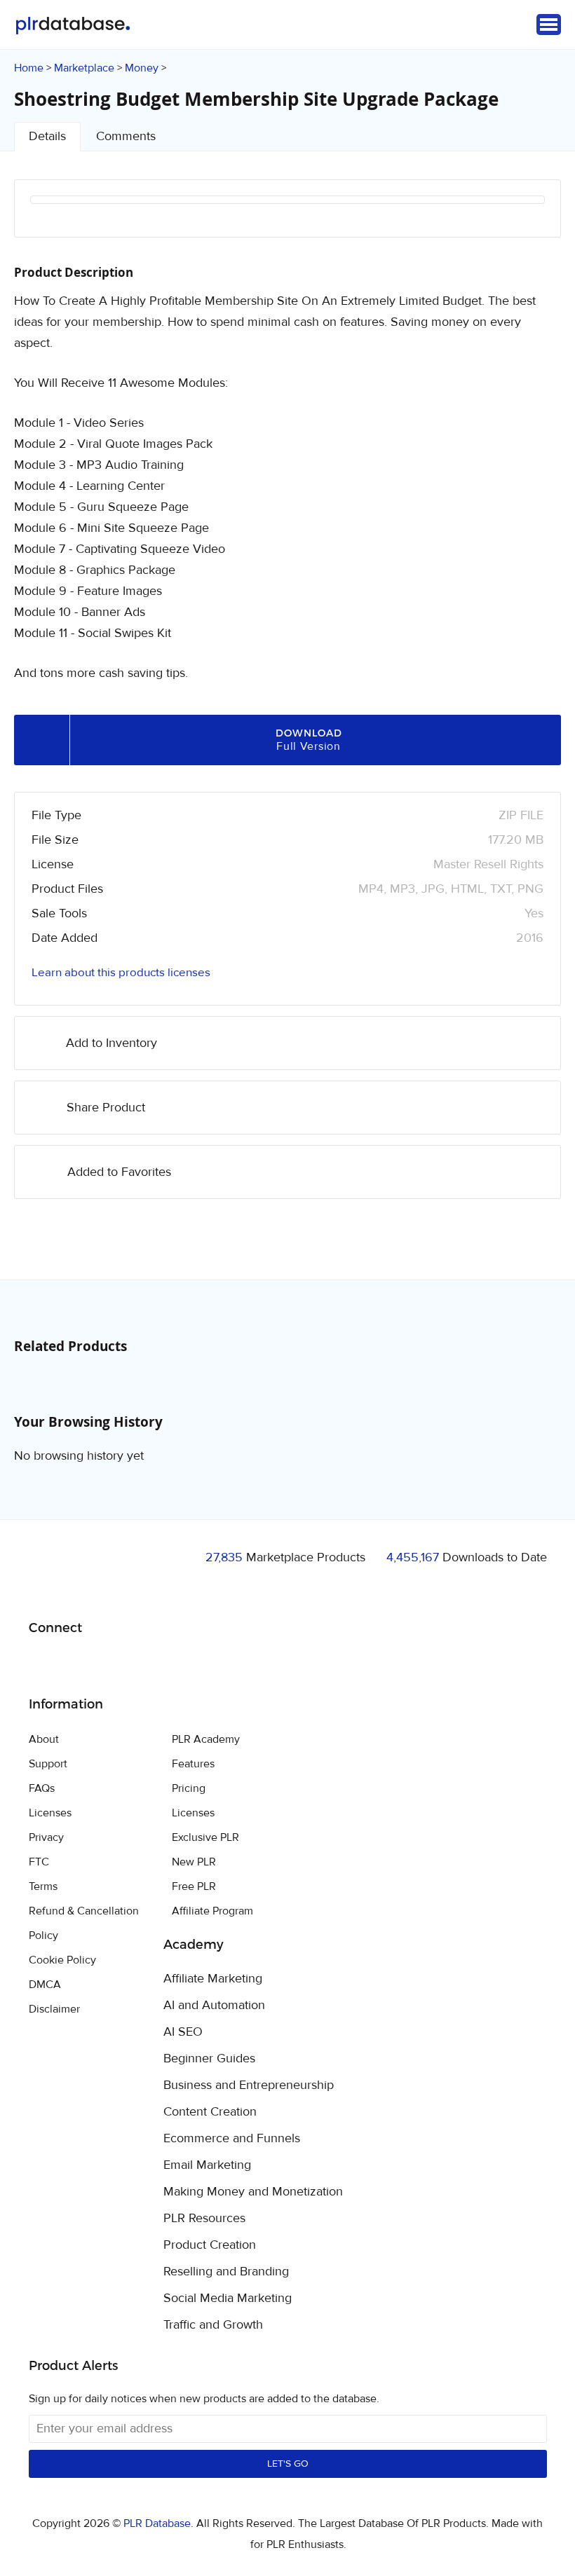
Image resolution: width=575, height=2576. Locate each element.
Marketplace (84, 68)
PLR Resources (204, 2219)
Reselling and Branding (226, 2272)
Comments (126, 136)
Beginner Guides (209, 2059)
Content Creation (210, 2112)
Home (29, 68)
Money (142, 68)
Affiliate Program (212, 1911)
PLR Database (73, 26)
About (44, 1739)
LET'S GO (288, 2464)
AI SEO (183, 2032)
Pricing (189, 1788)
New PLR (194, 1862)
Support (48, 1764)
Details (47, 136)
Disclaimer (54, 2009)
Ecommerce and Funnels (232, 2139)
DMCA (45, 1985)
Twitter (75, 1664)
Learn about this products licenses (121, 973)
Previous (60, 218)
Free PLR (194, 1886)
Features (193, 1764)
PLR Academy (206, 1739)
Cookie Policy (62, 1960)
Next (515, 218)
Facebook (42, 1664)
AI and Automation (214, 2006)
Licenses (50, 1813)
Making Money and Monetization (253, 2192)
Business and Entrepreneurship (249, 2085)
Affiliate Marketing (213, 1979)
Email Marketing (207, 2165)
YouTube (141, 1664)
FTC (39, 1862)
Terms (43, 1886)
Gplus (108, 1664)
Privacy (46, 1837)
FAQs (42, 1788)
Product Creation (210, 2245)
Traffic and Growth (213, 2325)
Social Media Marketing (228, 2298)
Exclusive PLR (205, 1837)
